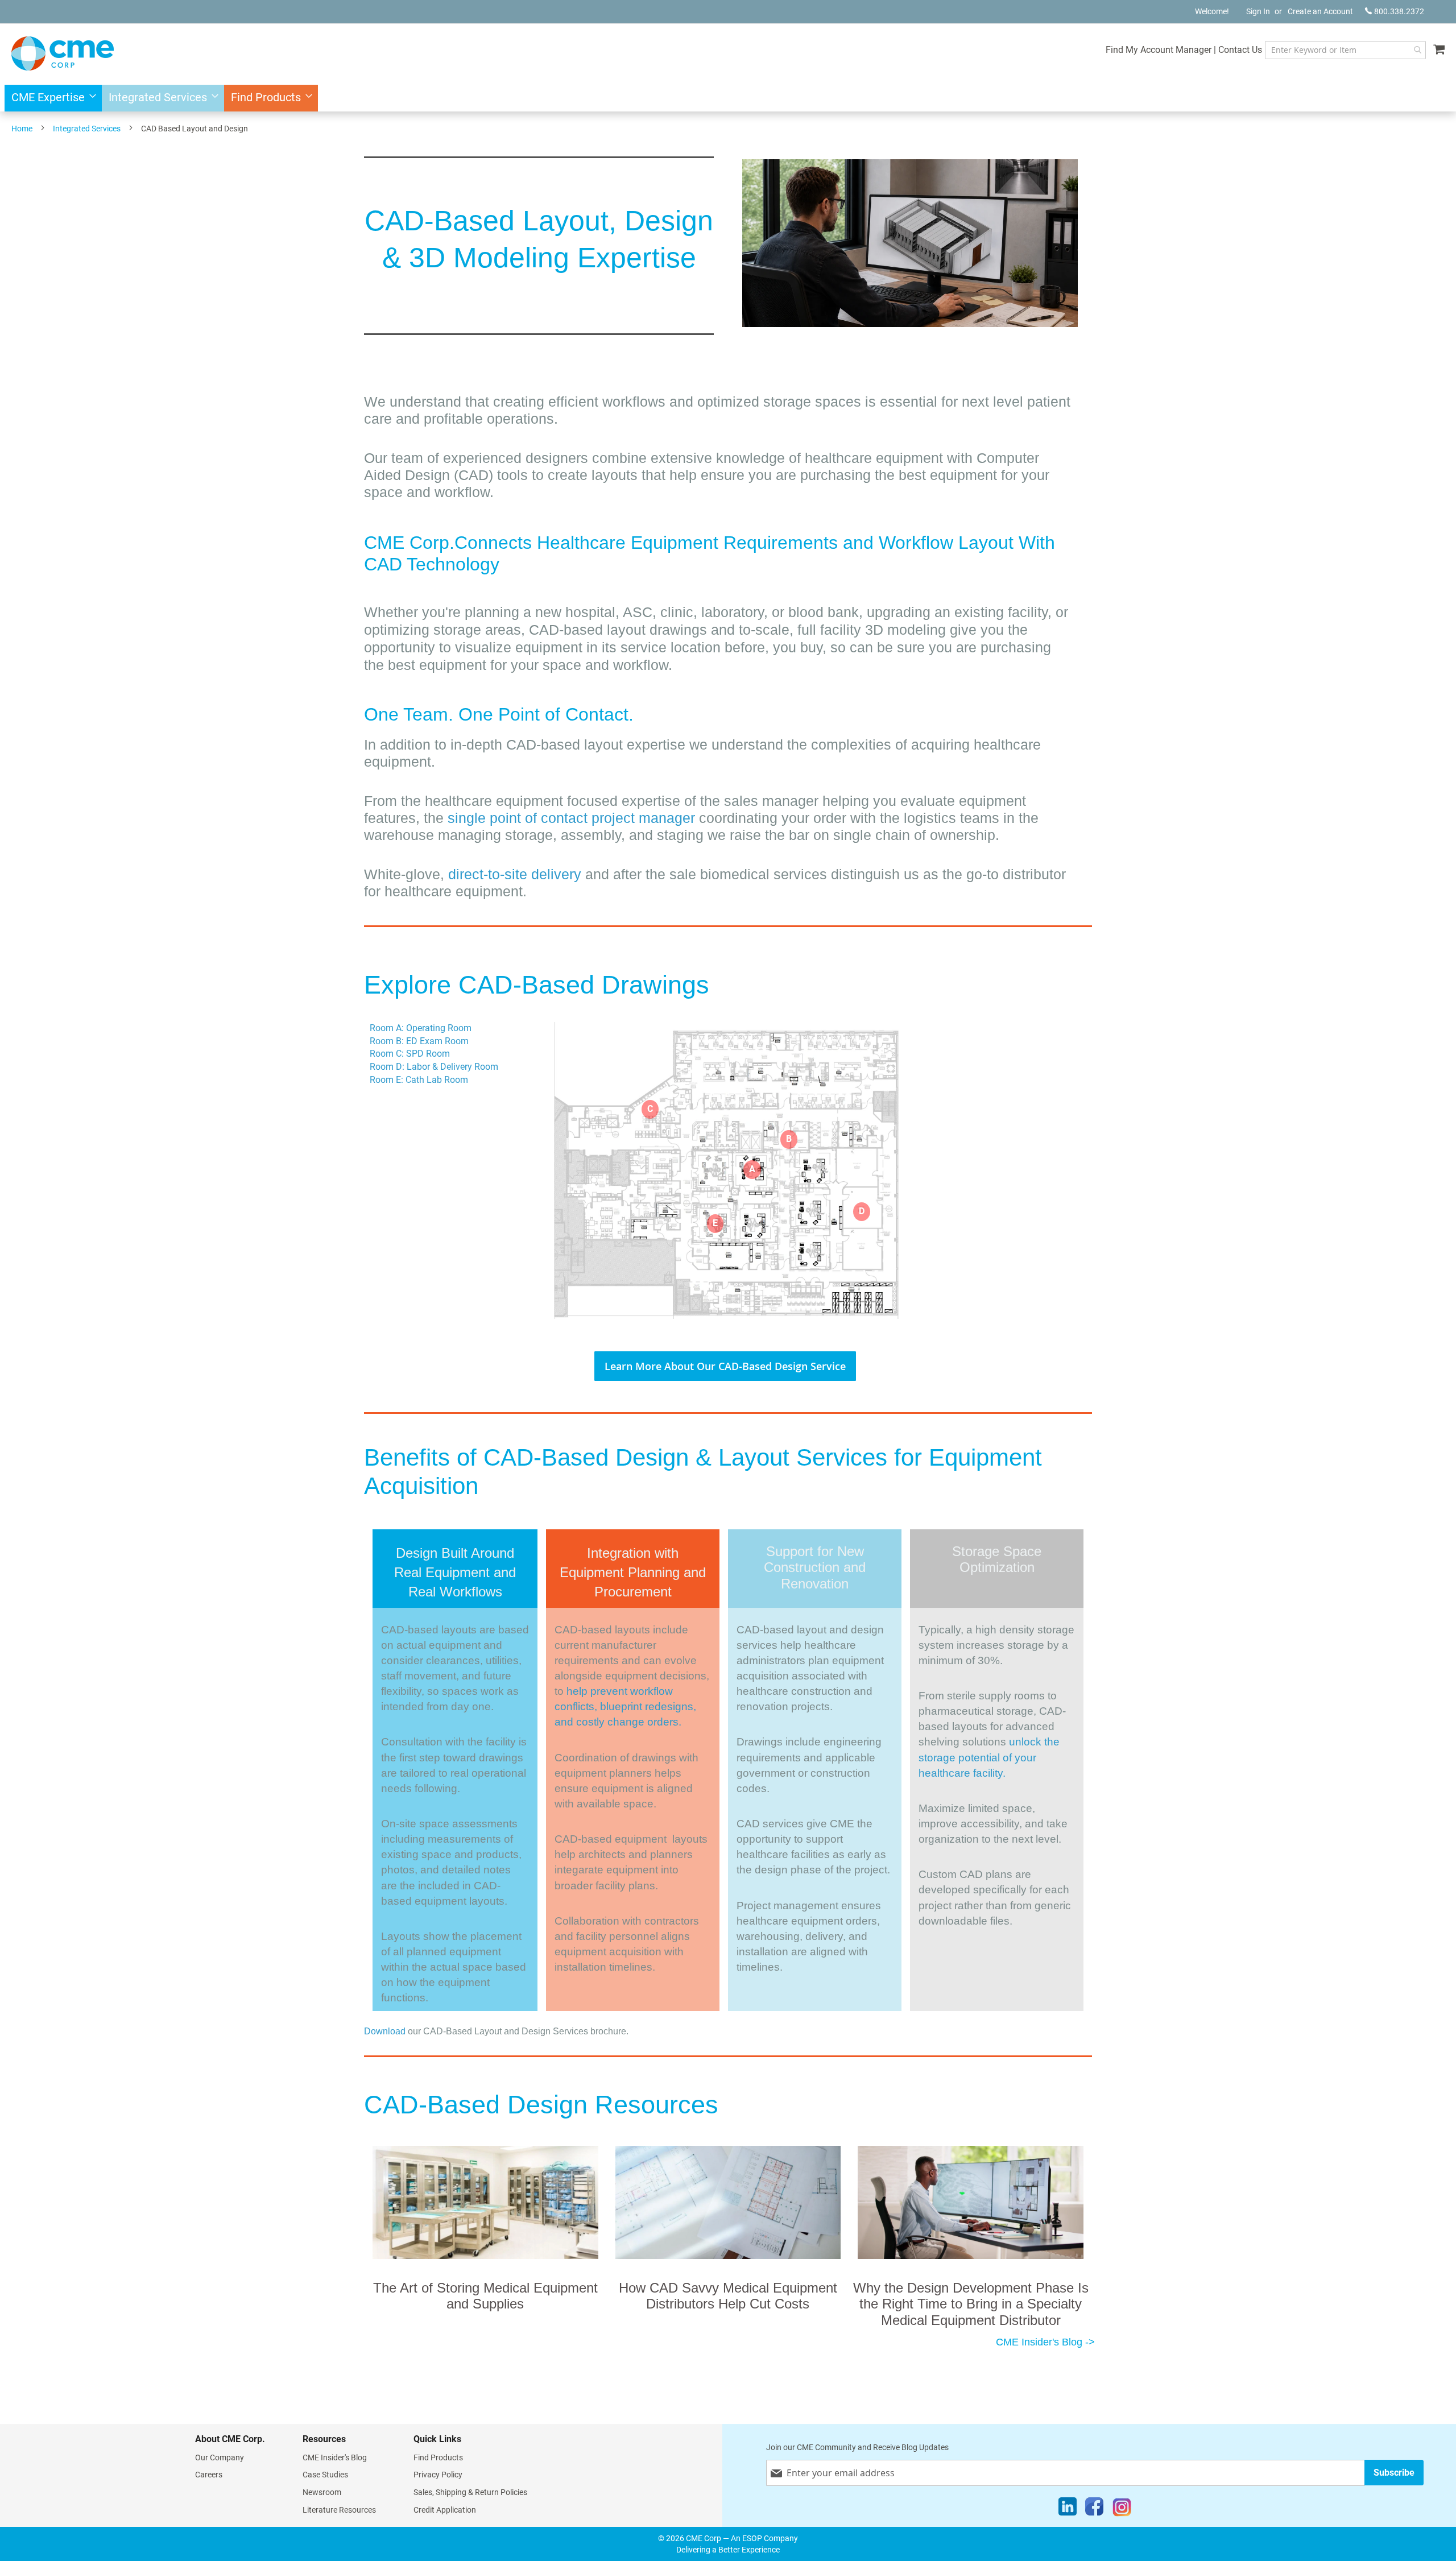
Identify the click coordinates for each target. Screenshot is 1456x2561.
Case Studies (325, 2475)
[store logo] (63, 53)
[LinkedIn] (1068, 2509)
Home (22, 129)
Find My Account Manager (1159, 50)
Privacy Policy (438, 2475)
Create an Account (1320, 11)
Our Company (220, 2457)
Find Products (438, 2457)
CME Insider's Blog (335, 2457)
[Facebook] (1094, 2509)
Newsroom (322, 2492)
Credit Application (445, 2510)
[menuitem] (50, 98)
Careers (209, 2475)
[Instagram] (1122, 2509)
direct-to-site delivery (515, 874)
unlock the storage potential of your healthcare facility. (989, 1757)
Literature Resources (339, 2510)
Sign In (1258, 11)
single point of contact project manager (573, 818)
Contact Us (1240, 50)
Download (385, 2031)
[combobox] (1345, 50)
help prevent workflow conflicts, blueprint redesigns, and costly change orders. (625, 1706)
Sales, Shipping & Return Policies (470, 2492)
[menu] (728, 98)
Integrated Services (87, 129)
